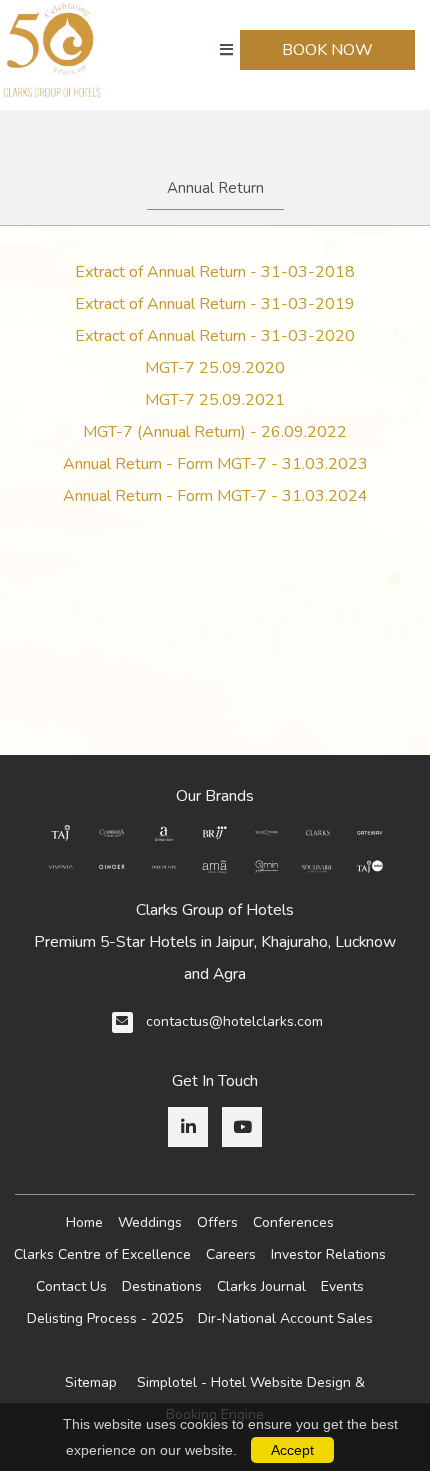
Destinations (162, 1286)
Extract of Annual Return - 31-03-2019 (215, 304)
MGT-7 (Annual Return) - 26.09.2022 (215, 432)
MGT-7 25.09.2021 (215, 400)
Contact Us (71, 1286)
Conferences (293, 1222)
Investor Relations (328, 1254)
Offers (217, 1222)
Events (342, 1286)
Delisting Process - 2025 (105, 1318)
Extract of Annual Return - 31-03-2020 (215, 336)
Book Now (327, 50)
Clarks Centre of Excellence (102, 1254)
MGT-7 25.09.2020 (215, 368)
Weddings (150, 1222)
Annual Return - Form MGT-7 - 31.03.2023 (215, 464)
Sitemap (91, 1382)
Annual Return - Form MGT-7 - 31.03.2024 (215, 496)
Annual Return (215, 188)
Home (84, 1222)
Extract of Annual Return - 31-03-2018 (215, 272)
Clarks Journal (261, 1286)
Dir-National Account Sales (285, 1318)
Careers (231, 1254)
